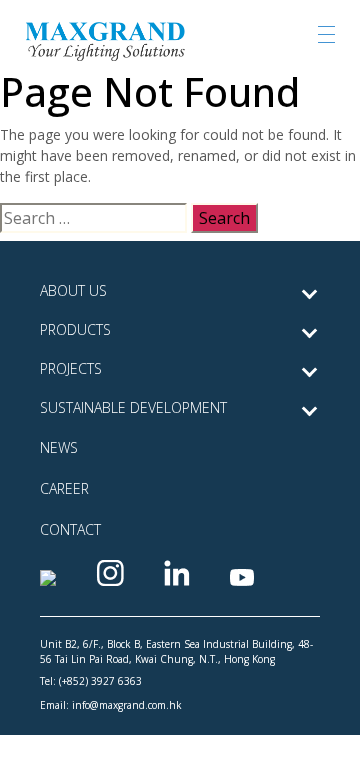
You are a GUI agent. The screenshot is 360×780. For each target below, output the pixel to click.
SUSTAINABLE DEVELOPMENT (133, 407)
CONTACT (70, 529)
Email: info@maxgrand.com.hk (111, 705)
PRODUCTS (75, 329)
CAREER (64, 488)
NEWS (59, 447)
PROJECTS (71, 368)
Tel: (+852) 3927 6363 (91, 681)
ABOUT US (73, 290)
